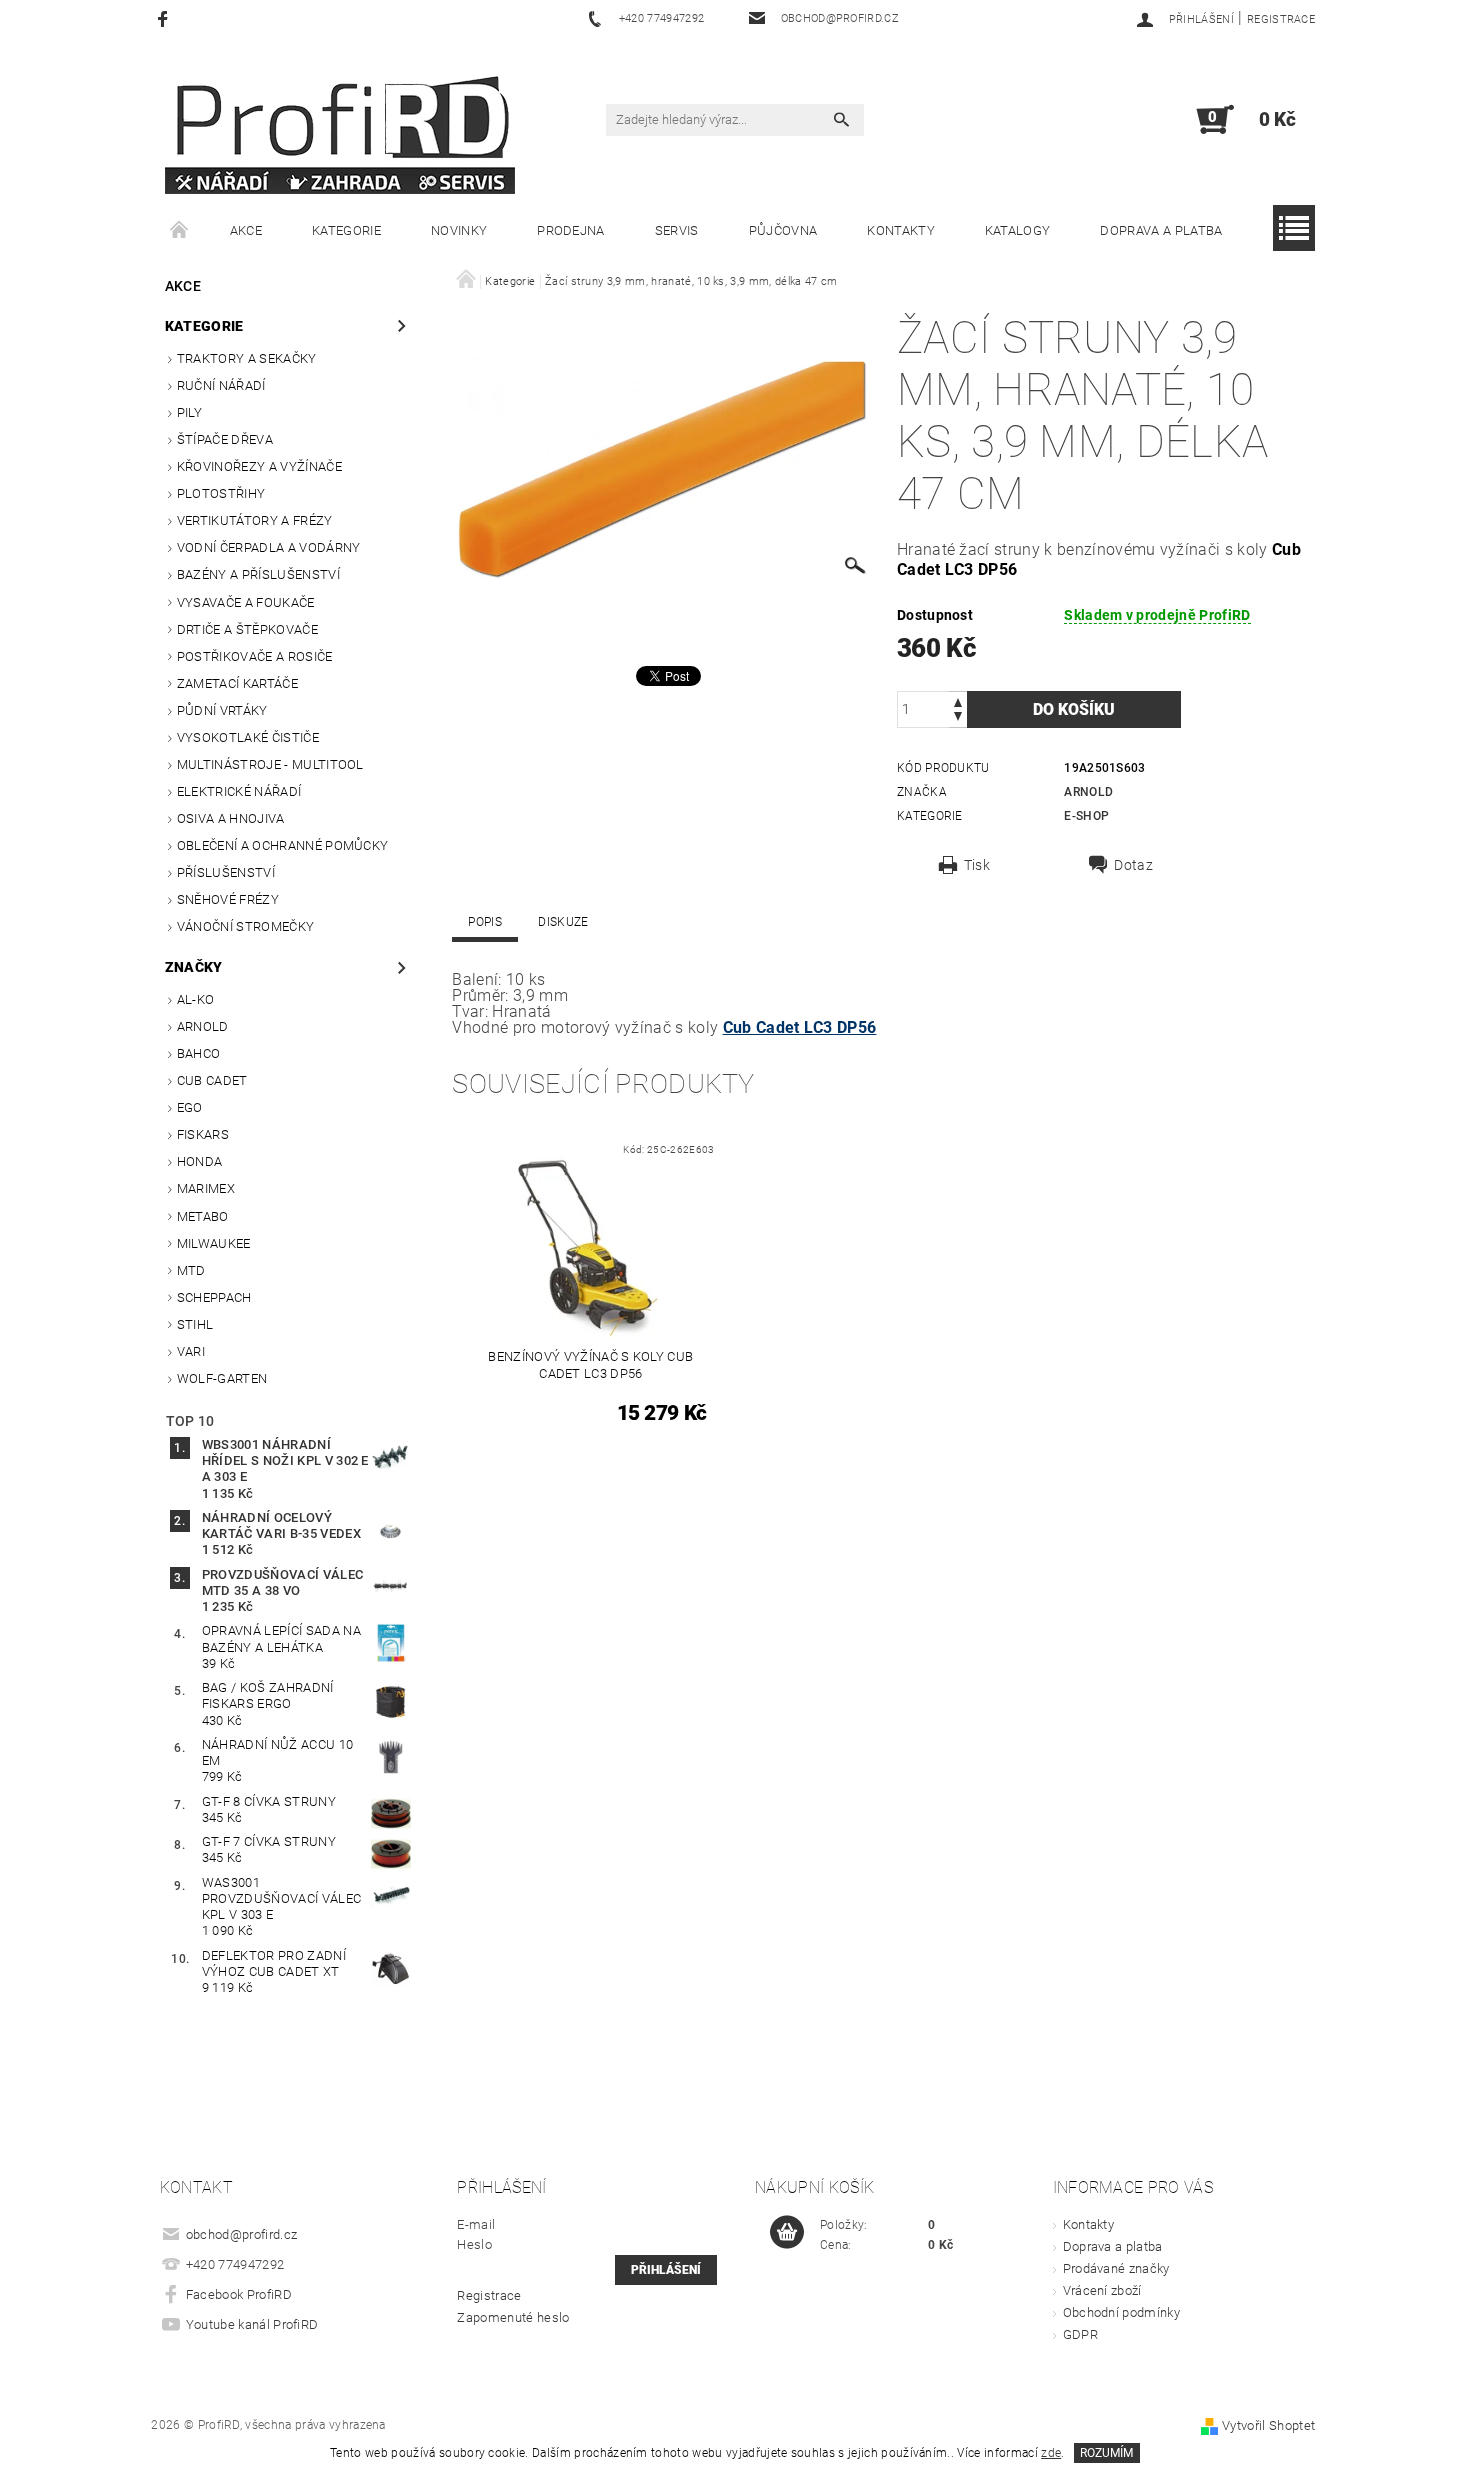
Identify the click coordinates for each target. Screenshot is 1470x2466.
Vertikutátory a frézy (255, 520)
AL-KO (196, 999)
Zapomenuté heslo (513, 2317)
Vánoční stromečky (245, 926)
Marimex (206, 1188)
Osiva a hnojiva (231, 818)
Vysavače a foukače (246, 602)
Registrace (1281, 19)
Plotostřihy (221, 493)
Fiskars (203, 1134)
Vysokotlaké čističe (248, 737)
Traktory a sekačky (247, 358)
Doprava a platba (1161, 230)
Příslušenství (226, 872)
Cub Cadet (212, 1080)
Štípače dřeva (225, 439)
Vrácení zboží (1102, 2290)
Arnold (203, 1026)
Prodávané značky (1116, 2268)
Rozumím (1106, 2453)
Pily (189, 412)
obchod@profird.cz (241, 2234)
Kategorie (346, 230)
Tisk (977, 865)
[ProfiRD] (340, 129)
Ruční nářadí (221, 385)
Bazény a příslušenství (258, 574)
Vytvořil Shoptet (1268, 2425)
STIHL (195, 1324)
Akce (246, 230)
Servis (677, 230)
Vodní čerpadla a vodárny (269, 547)
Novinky (459, 230)
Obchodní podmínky (1121, 2312)
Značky (194, 967)
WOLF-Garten (222, 1378)
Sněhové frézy (228, 899)
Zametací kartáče (237, 683)
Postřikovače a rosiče (255, 656)
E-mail (476, 2224)
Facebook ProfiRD (239, 2294)
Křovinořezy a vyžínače (259, 466)
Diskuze (563, 922)
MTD (191, 1270)
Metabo (203, 1216)
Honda (200, 1161)
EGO (190, 1107)
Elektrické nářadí (239, 791)
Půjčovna (783, 230)
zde (1051, 2453)
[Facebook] (165, 18)
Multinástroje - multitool (270, 764)
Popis (485, 922)
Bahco (199, 1053)
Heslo (474, 2244)
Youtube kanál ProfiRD (252, 2324)
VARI (191, 1351)
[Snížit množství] (958, 718)
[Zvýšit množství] (958, 700)
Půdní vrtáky (222, 710)
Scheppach (214, 1297)
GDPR (1080, 2334)
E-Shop (1086, 816)
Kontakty (901, 230)
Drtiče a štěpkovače (247, 629)
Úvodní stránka (180, 231)
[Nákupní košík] (787, 2233)
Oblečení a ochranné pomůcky (283, 845)
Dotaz (1133, 865)
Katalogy (1018, 230)
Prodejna (571, 230)
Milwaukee (214, 1243)
